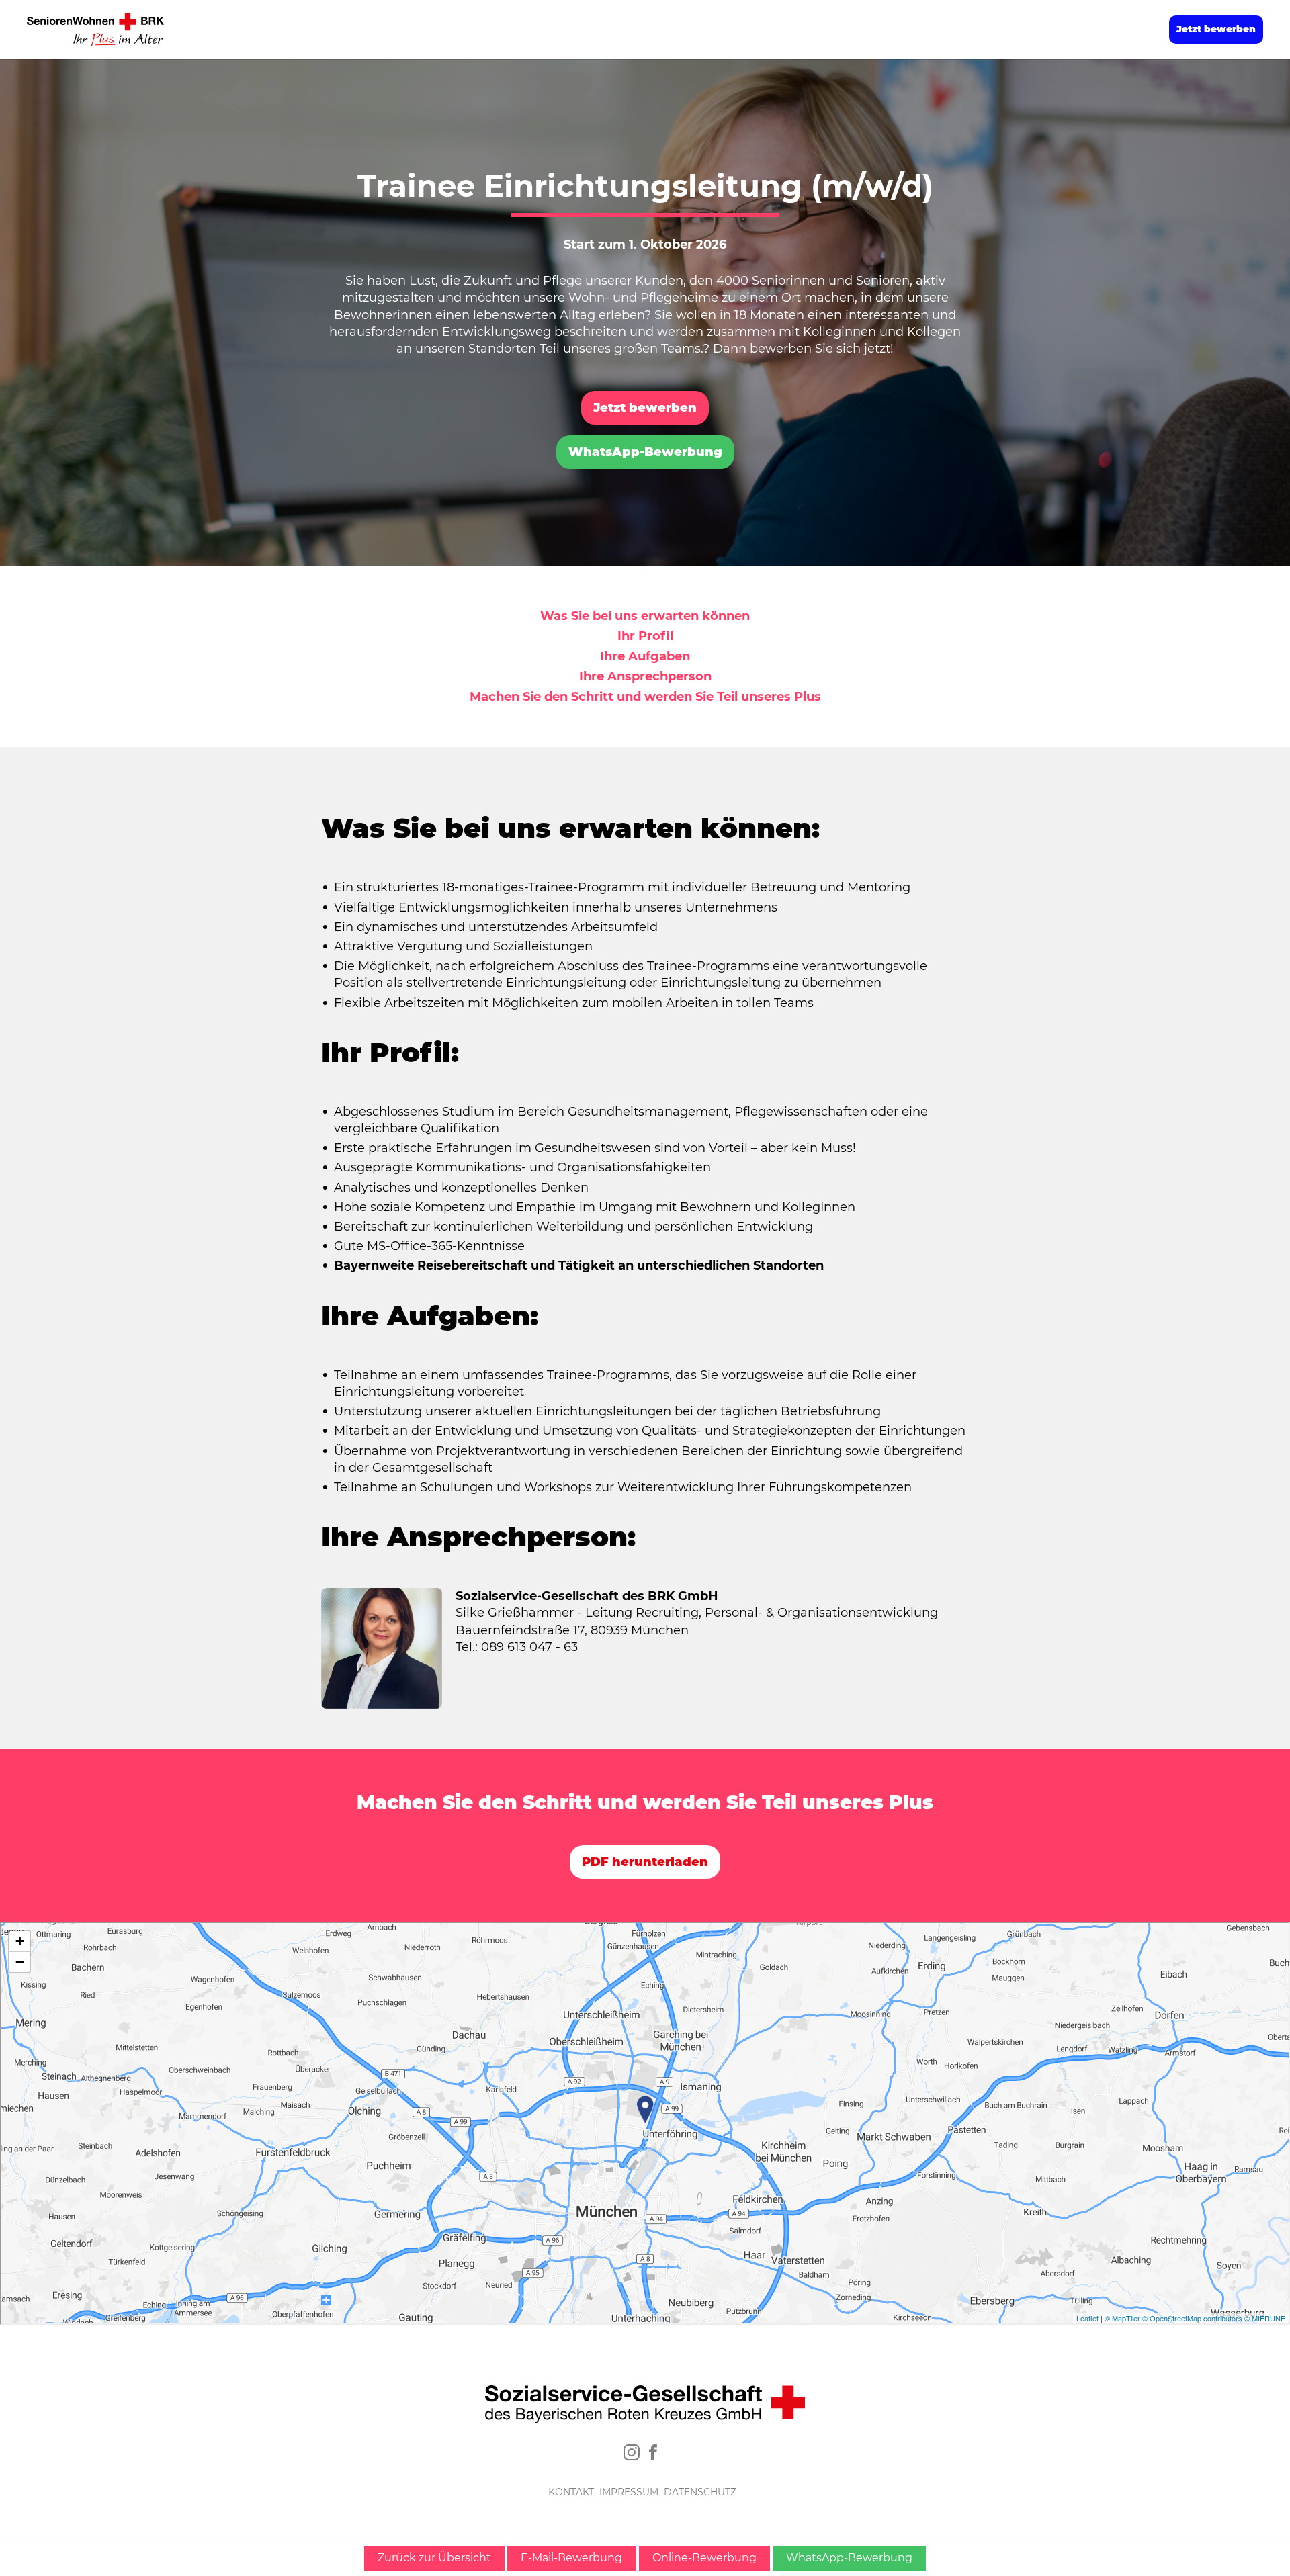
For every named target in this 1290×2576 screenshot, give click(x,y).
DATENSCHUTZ (700, 2492)
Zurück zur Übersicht (434, 2558)
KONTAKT (571, 2492)
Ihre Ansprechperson (645, 676)
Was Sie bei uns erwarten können (645, 616)
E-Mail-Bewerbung (571, 2558)
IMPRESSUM (629, 2492)
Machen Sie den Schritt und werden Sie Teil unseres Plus (645, 697)
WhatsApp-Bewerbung (645, 452)
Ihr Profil (645, 636)
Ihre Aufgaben (645, 656)
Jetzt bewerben (1216, 29)
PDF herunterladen (645, 1862)
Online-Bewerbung (704, 2558)
